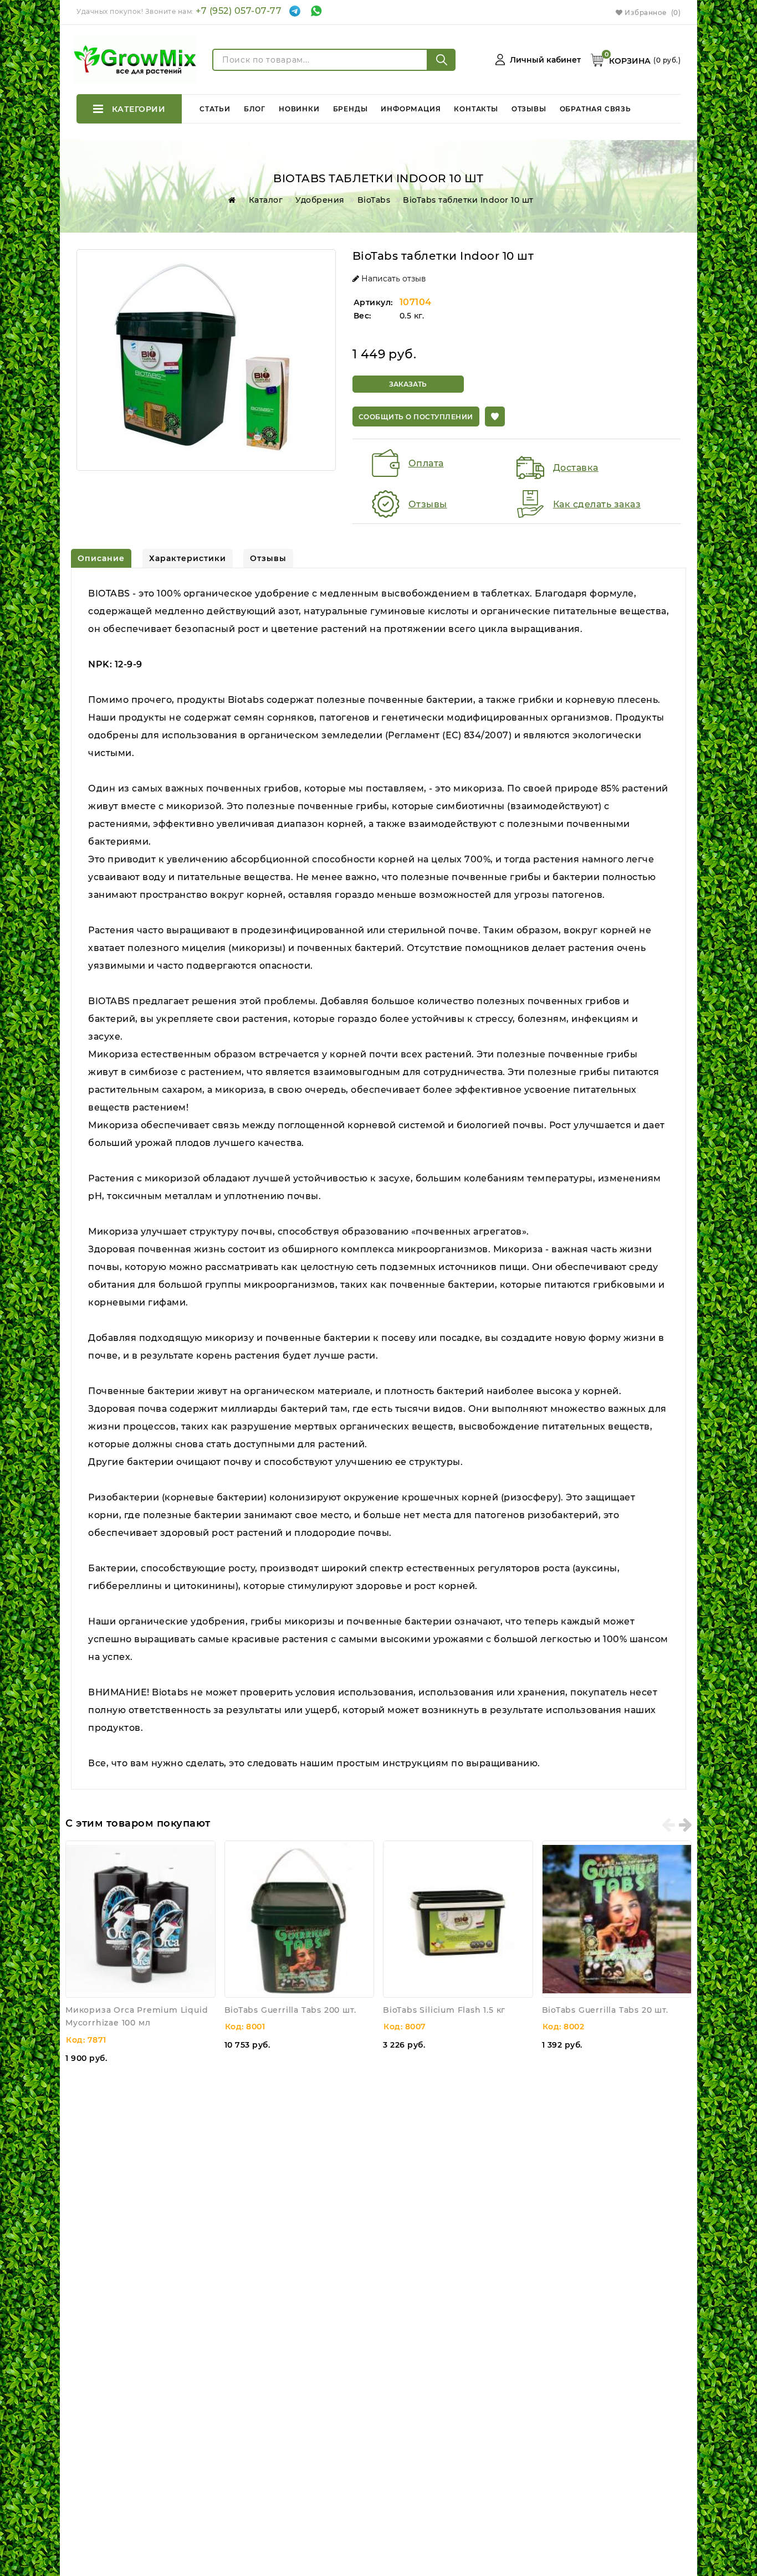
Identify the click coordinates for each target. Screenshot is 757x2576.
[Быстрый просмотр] (204, 1852)
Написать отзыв (393, 279)
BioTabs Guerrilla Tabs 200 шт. (290, 2010)
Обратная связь (595, 109)
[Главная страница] (230, 200)
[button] (495, 417)
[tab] (101, 558)
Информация (411, 109)
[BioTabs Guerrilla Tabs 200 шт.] (300, 1919)
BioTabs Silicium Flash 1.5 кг (444, 2010)
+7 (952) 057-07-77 (239, 11)
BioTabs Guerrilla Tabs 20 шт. (605, 2010)
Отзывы (529, 109)
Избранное (652, 12)
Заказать (408, 384)
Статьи (215, 109)
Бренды (351, 109)
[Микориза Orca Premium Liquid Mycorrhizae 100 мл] (140, 1919)
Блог (255, 109)
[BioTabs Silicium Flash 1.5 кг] (458, 1919)
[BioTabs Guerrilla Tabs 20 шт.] (617, 1919)
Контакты (476, 109)
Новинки (299, 109)
